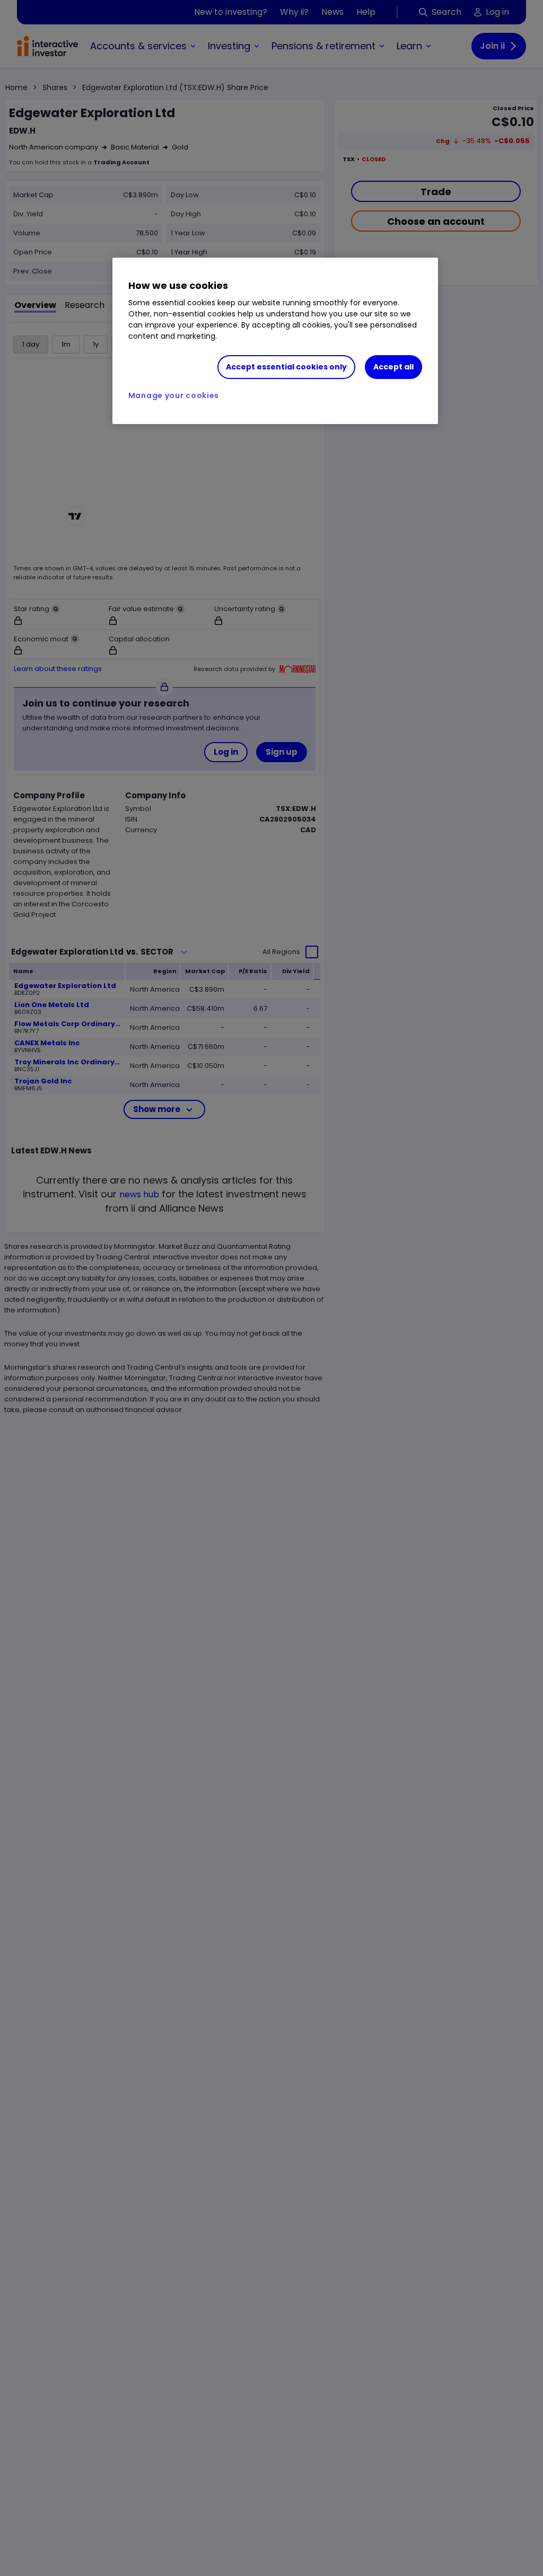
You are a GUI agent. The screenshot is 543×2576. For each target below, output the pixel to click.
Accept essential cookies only (286, 367)
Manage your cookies (174, 395)
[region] (275, 341)
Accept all (393, 367)
